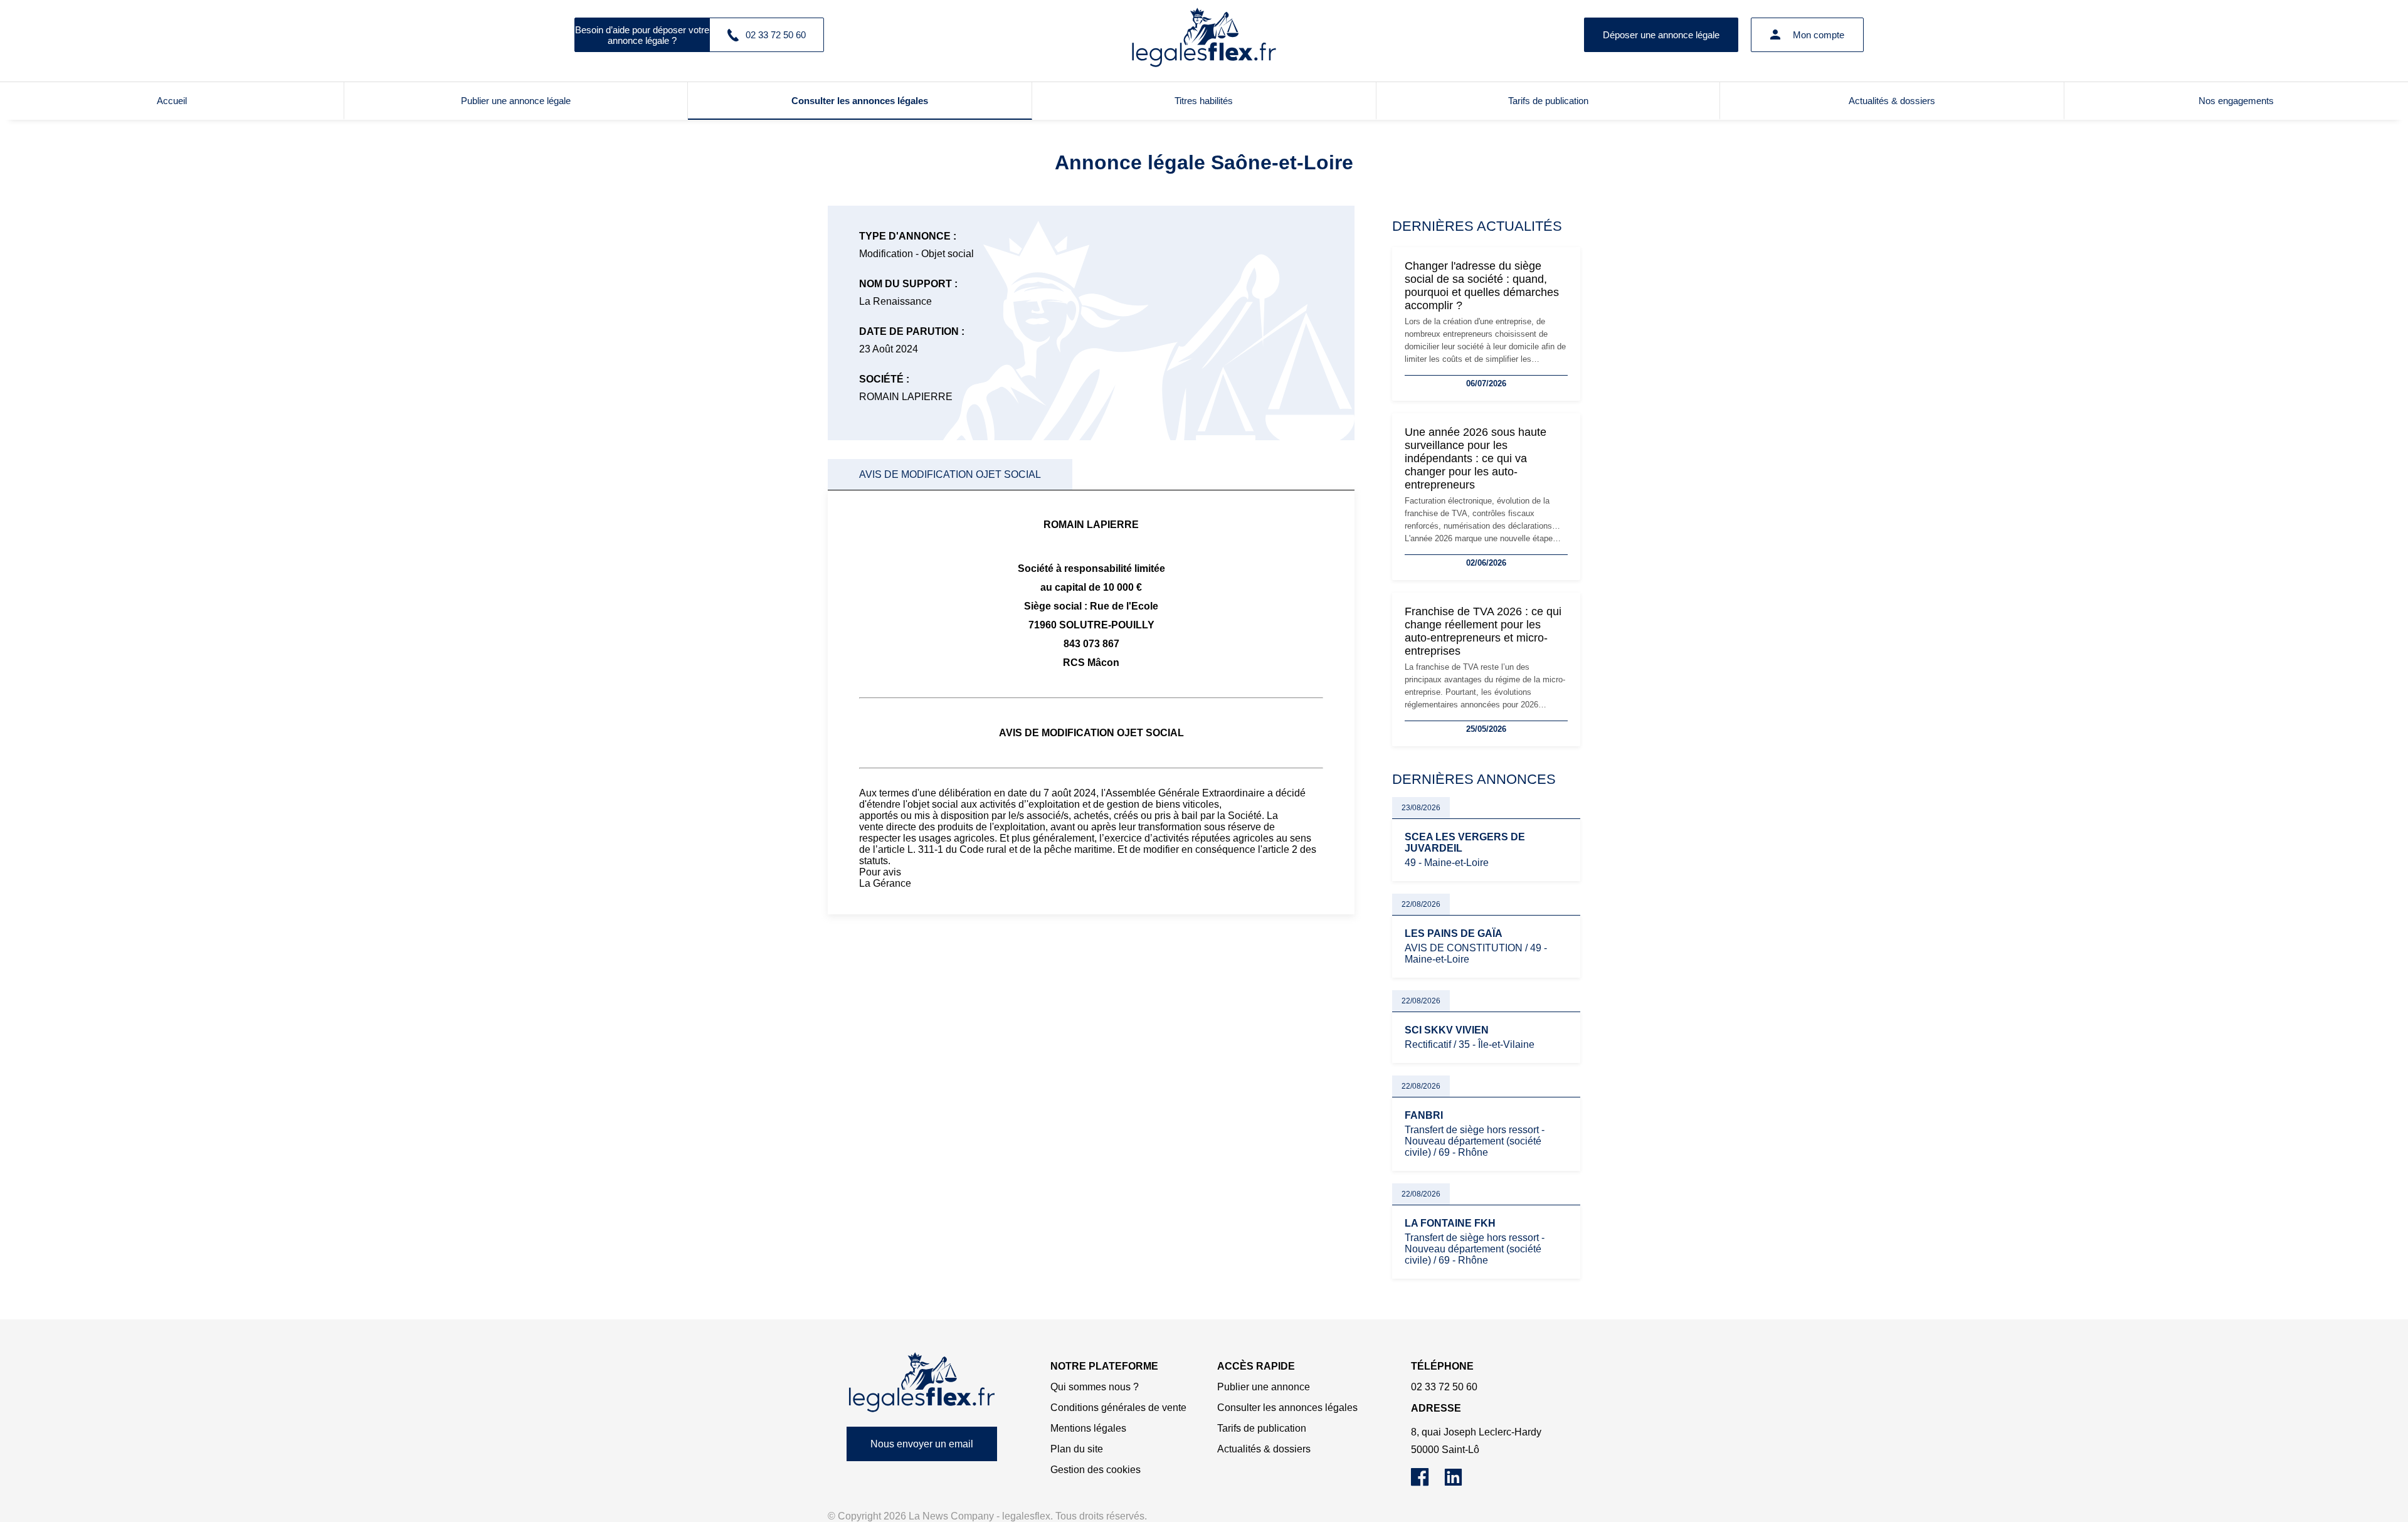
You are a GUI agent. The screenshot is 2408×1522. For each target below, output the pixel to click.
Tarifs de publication (1548, 101)
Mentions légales (1088, 1428)
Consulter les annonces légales (860, 101)
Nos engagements (2236, 101)
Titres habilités (1204, 101)
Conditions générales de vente (1118, 1408)
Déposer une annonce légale (1661, 35)
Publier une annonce (1264, 1387)
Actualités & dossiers (1892, 101)
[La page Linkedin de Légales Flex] (1460, 1483)
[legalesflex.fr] (1204, 34)
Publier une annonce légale (516, 101)
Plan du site (1077, 1449)
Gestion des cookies (1096, 1470)
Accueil (172, 101)
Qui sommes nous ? (1095, 1387)
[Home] (922, 1382)
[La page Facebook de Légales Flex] (1428, 1483)
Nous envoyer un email (922, 1444)
